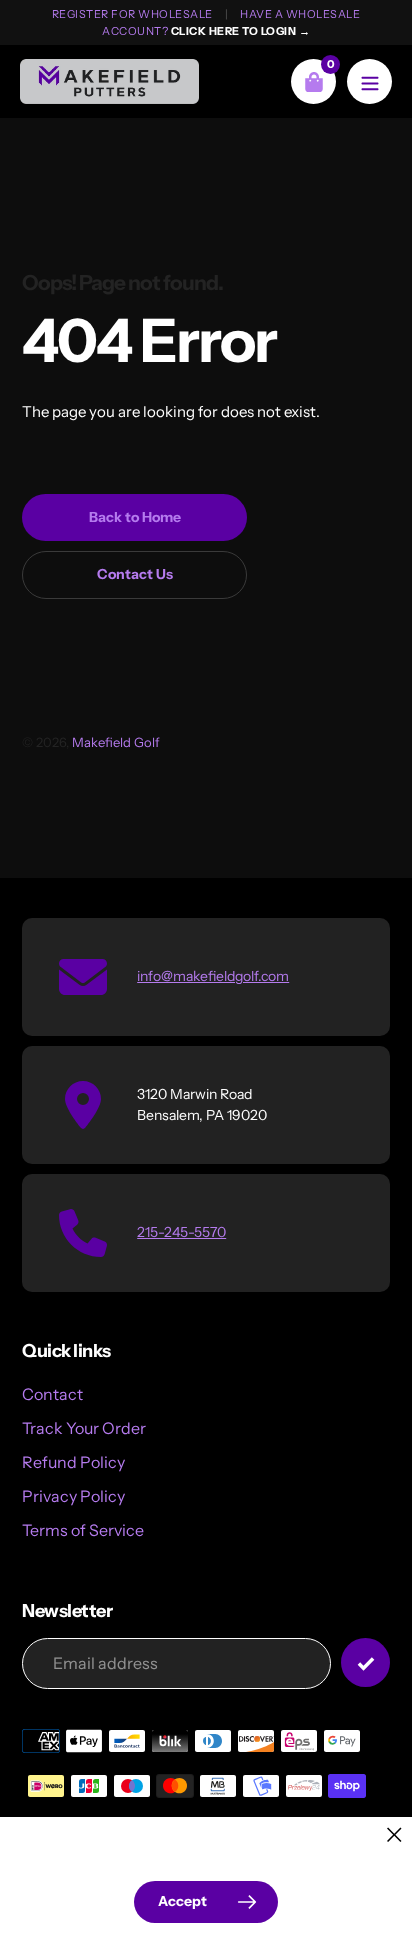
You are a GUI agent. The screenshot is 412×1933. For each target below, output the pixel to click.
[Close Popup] (394, 1834)
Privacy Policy (73, 1496)
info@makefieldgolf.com (213, 976)
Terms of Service (83, 1530)
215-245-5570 (181, 1232)
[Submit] (365, 1662)
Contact (52, 1394)
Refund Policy (73, 1462)
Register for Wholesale (132, 14)
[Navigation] (369, 81)
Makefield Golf (116, 742)
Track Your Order (84, 1428)
